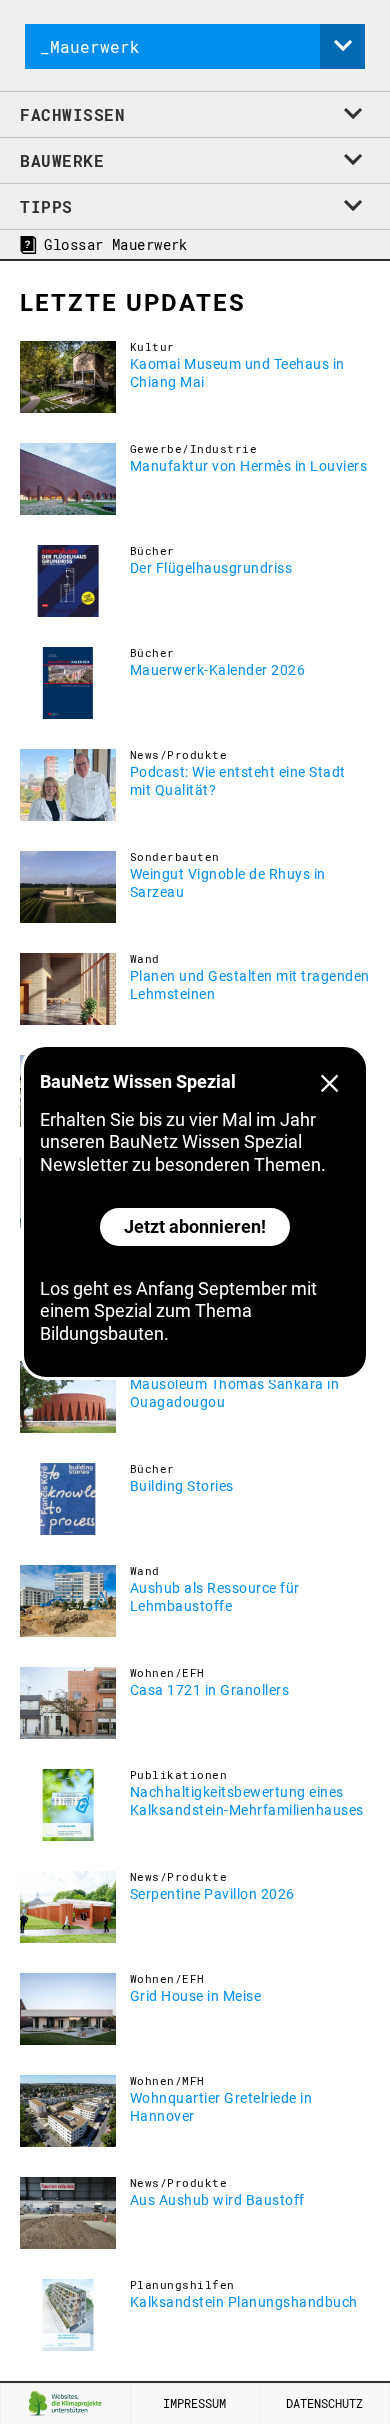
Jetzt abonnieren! (195, 1226)
